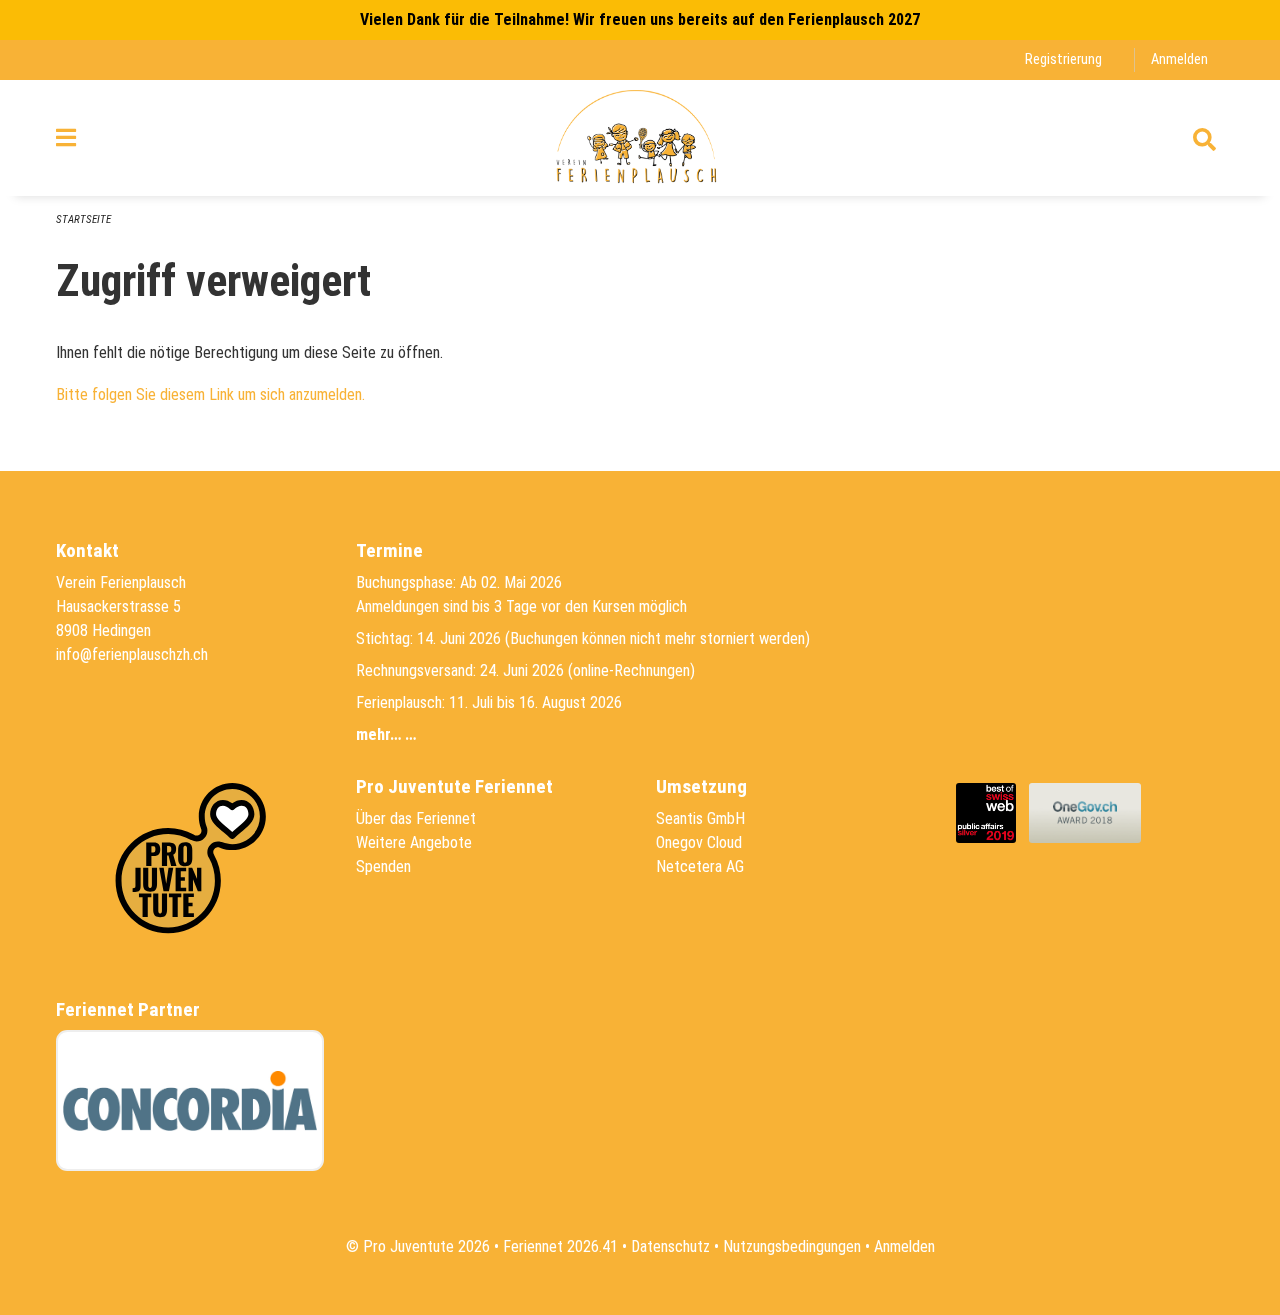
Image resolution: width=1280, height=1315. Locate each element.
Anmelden (1179, 59)
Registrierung (1063, 59)
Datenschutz (670, 1246)
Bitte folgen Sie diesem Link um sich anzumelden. (210, 394)
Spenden (383, 866)
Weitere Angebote (414, 842)
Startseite (83, 219)
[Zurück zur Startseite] (639, 138)
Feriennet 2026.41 (560, 1246)
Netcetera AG (700, 866)
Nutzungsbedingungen (792, 1246)
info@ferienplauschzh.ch (132, 654)
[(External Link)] (992, 811)
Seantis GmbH (700, 818)
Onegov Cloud (699, 842)
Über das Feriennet (416, 818)
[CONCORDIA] (190, 1100)
